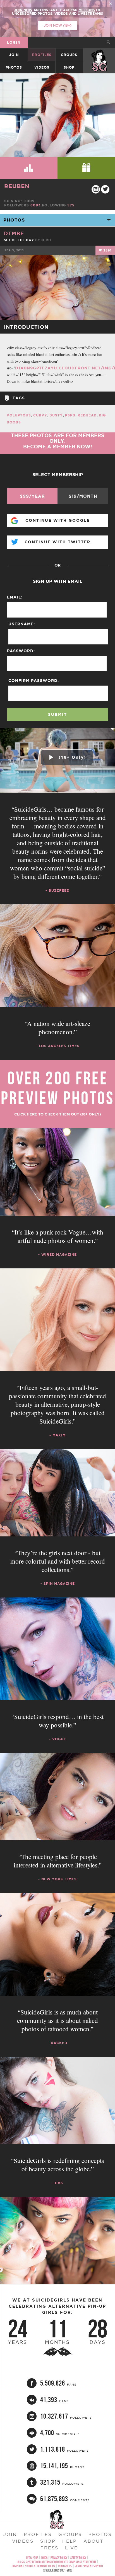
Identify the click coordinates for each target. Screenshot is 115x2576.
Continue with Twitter (57, 542)
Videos (42, 67)
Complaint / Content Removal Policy (33, 2566)
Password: (21, 651)
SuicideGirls (99, 55)
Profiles (42, 55)
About (93, 2541)
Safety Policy (78, 2558)
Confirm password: (34, 681)
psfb (70, 415)
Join (14, 55)
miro (46, 240)
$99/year (32, 496)
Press (49, 2548)
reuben (17, 186)
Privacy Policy (59, 2558)
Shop (69, 67)
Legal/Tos (32, 2558)
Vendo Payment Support (89, 2566)
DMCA (44, 2558)
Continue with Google (58, 520)
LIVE (71, 2548)
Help (70, 2541)
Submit (57, 714)
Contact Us (65, 2566)
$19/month (83, 496)
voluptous (19, 415)
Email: (15, 597)
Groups (69, 55)
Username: (22, 624)
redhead (87, 415)
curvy (40, 415)
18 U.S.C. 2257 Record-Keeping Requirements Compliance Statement (56, 2562)
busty (56, 415)
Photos (14, 67)
